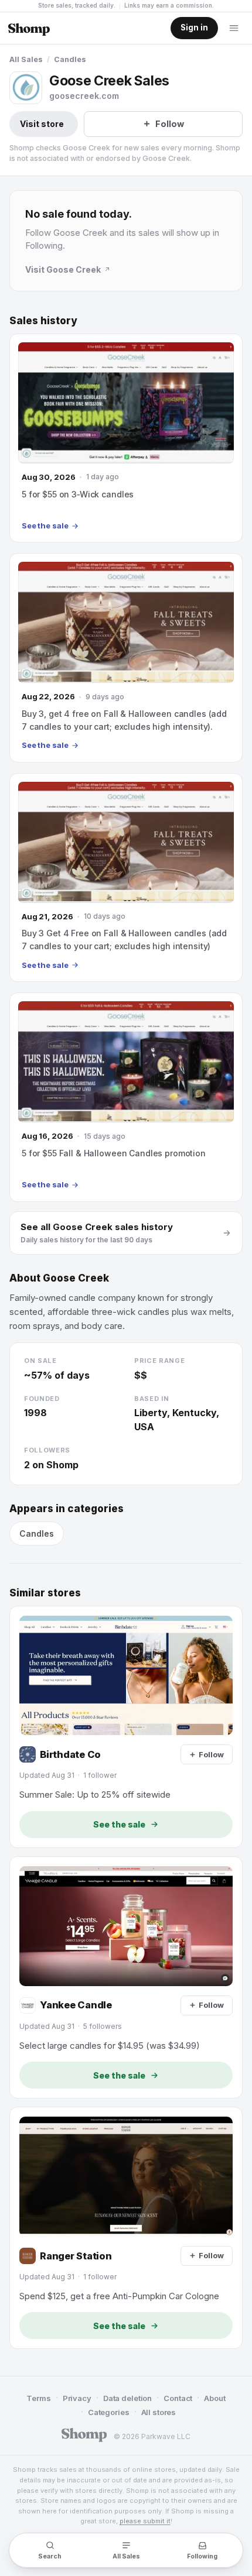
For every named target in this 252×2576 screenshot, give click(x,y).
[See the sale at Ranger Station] (126, 2228)
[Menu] (234, 28)
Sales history (43, 321)
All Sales (26, 59)
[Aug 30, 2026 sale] (126, 438)
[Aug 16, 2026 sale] (126, 1097)
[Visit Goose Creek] (26, 88)
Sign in (194, 28)
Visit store (42, 124)
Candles (70, 59)
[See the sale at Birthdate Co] (126, 1727)
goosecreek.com (84, 96)
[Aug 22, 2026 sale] (126, 657)
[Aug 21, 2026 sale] (126, 877)
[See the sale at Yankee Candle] (126, 1977)
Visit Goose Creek (63, 269)
